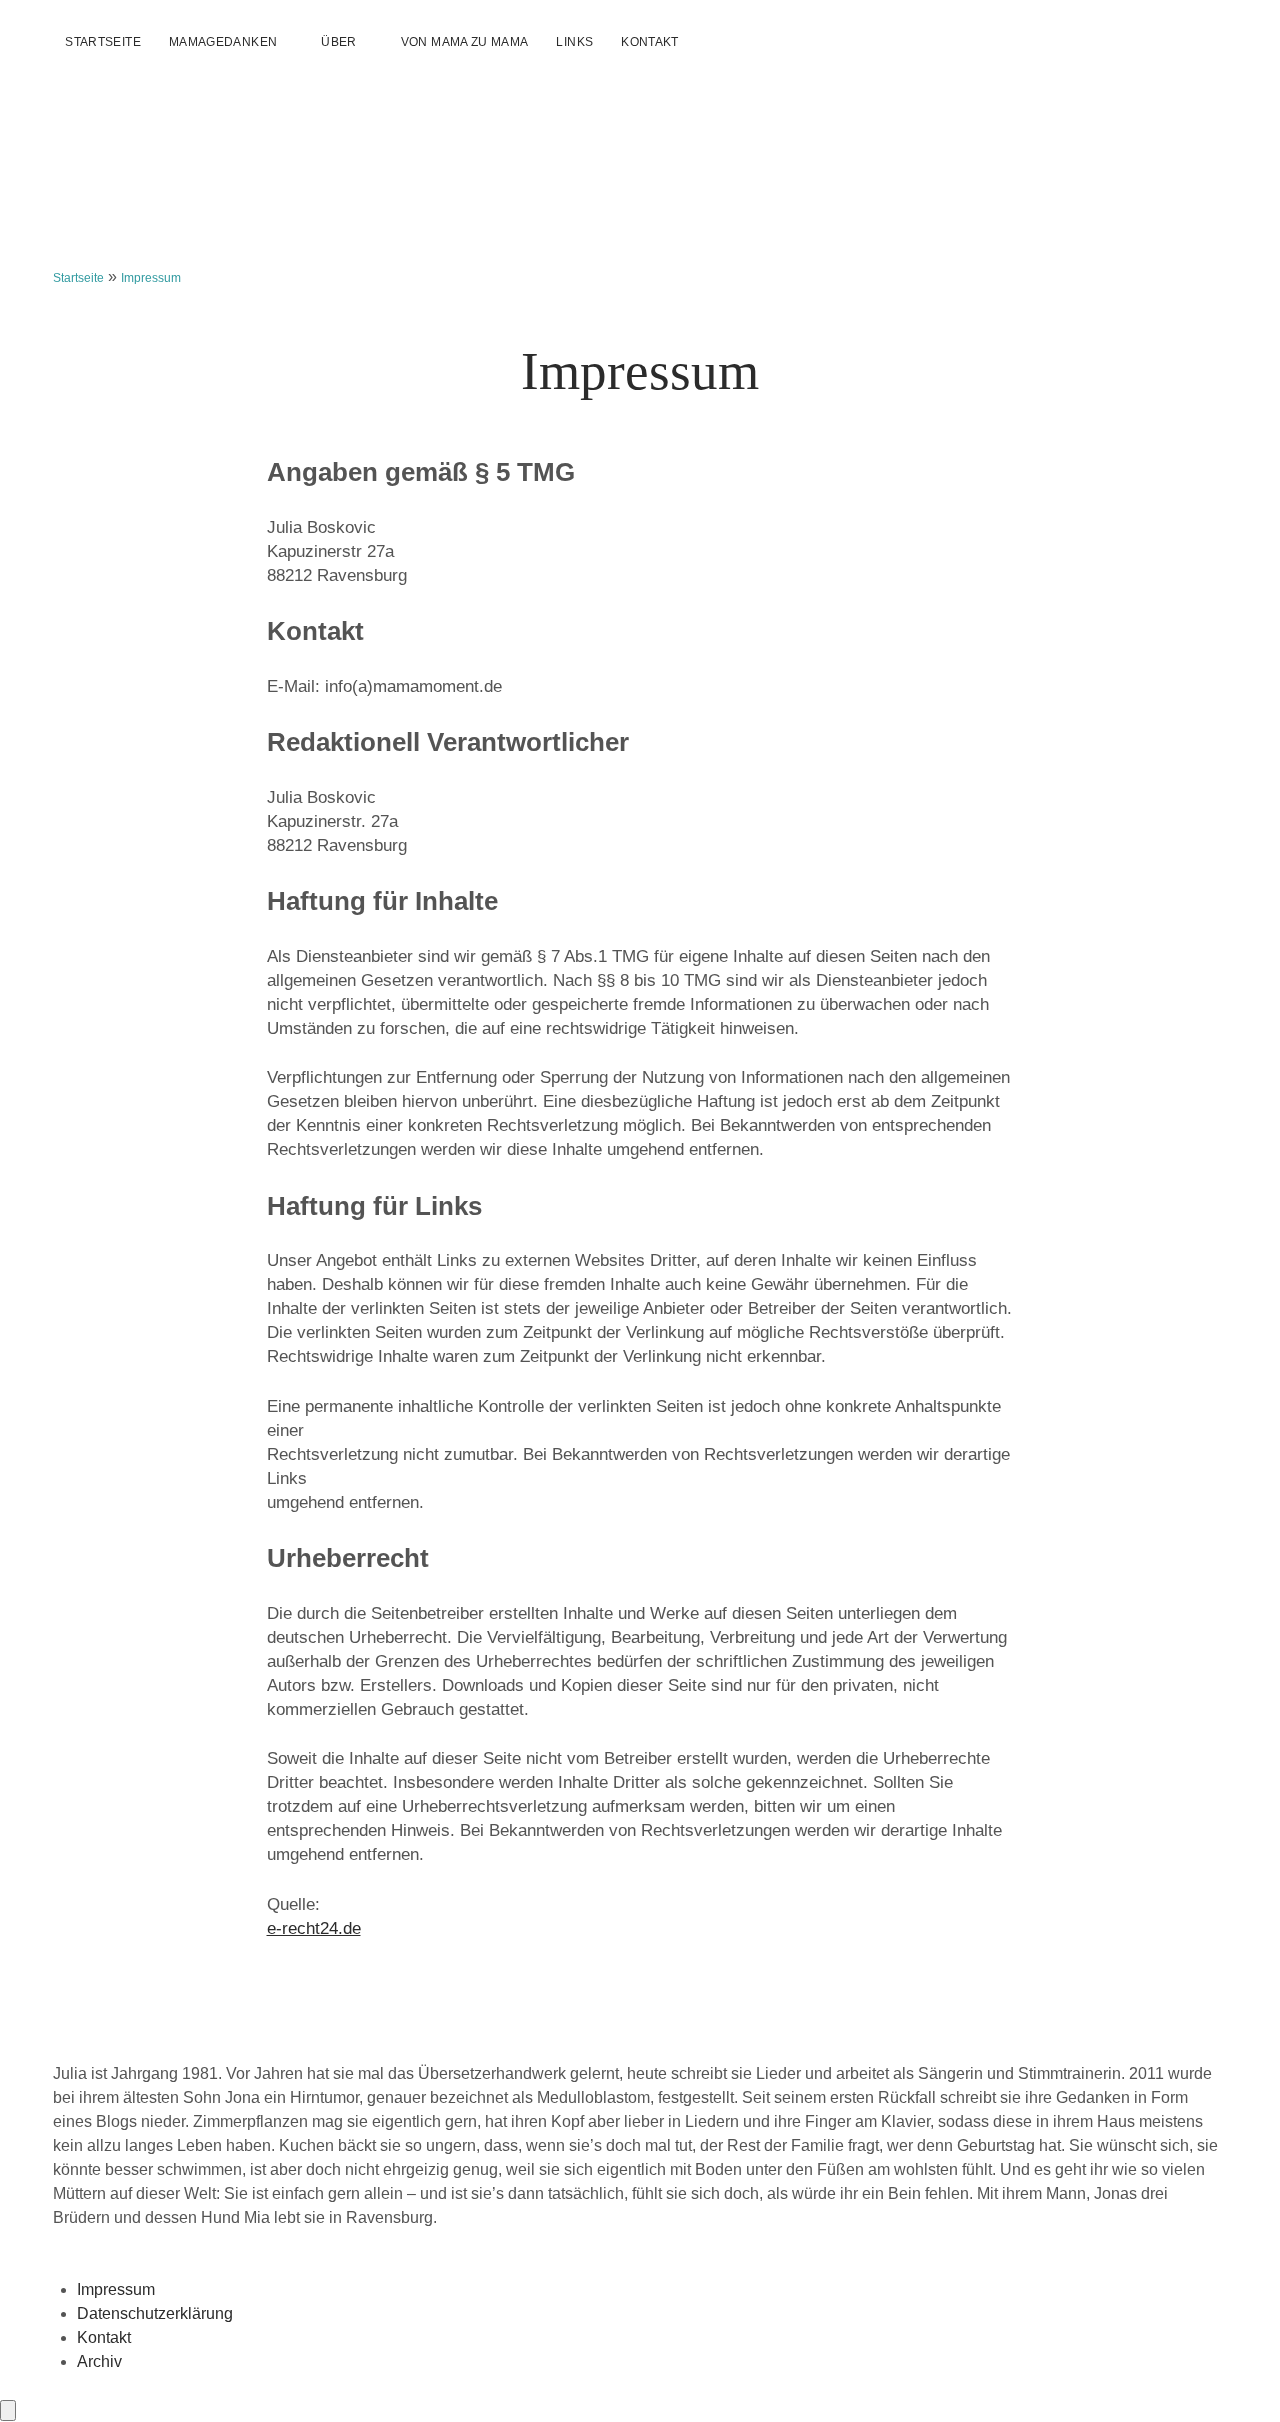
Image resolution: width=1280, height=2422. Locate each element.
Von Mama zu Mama (465, 42)
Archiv (99, 2361)
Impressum (116, 2289)
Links (574, 42)
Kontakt (650, 42)
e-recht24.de (314, 1928)
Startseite (103, 42)
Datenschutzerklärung (155, 2313)
